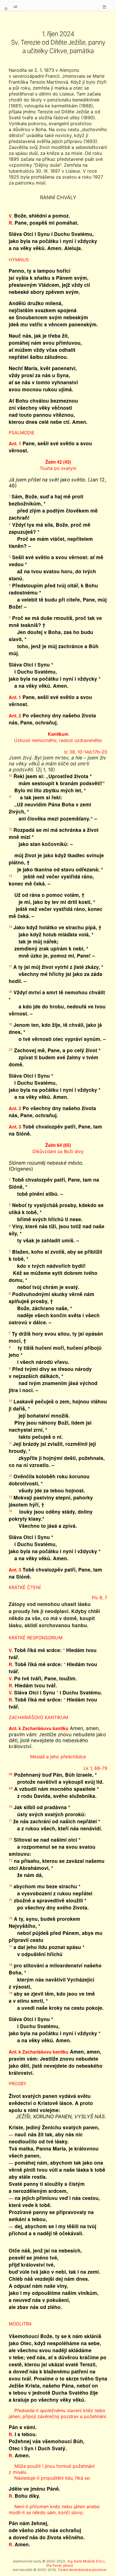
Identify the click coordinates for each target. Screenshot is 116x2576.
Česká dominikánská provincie (82, 2570)
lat (16, 6)
